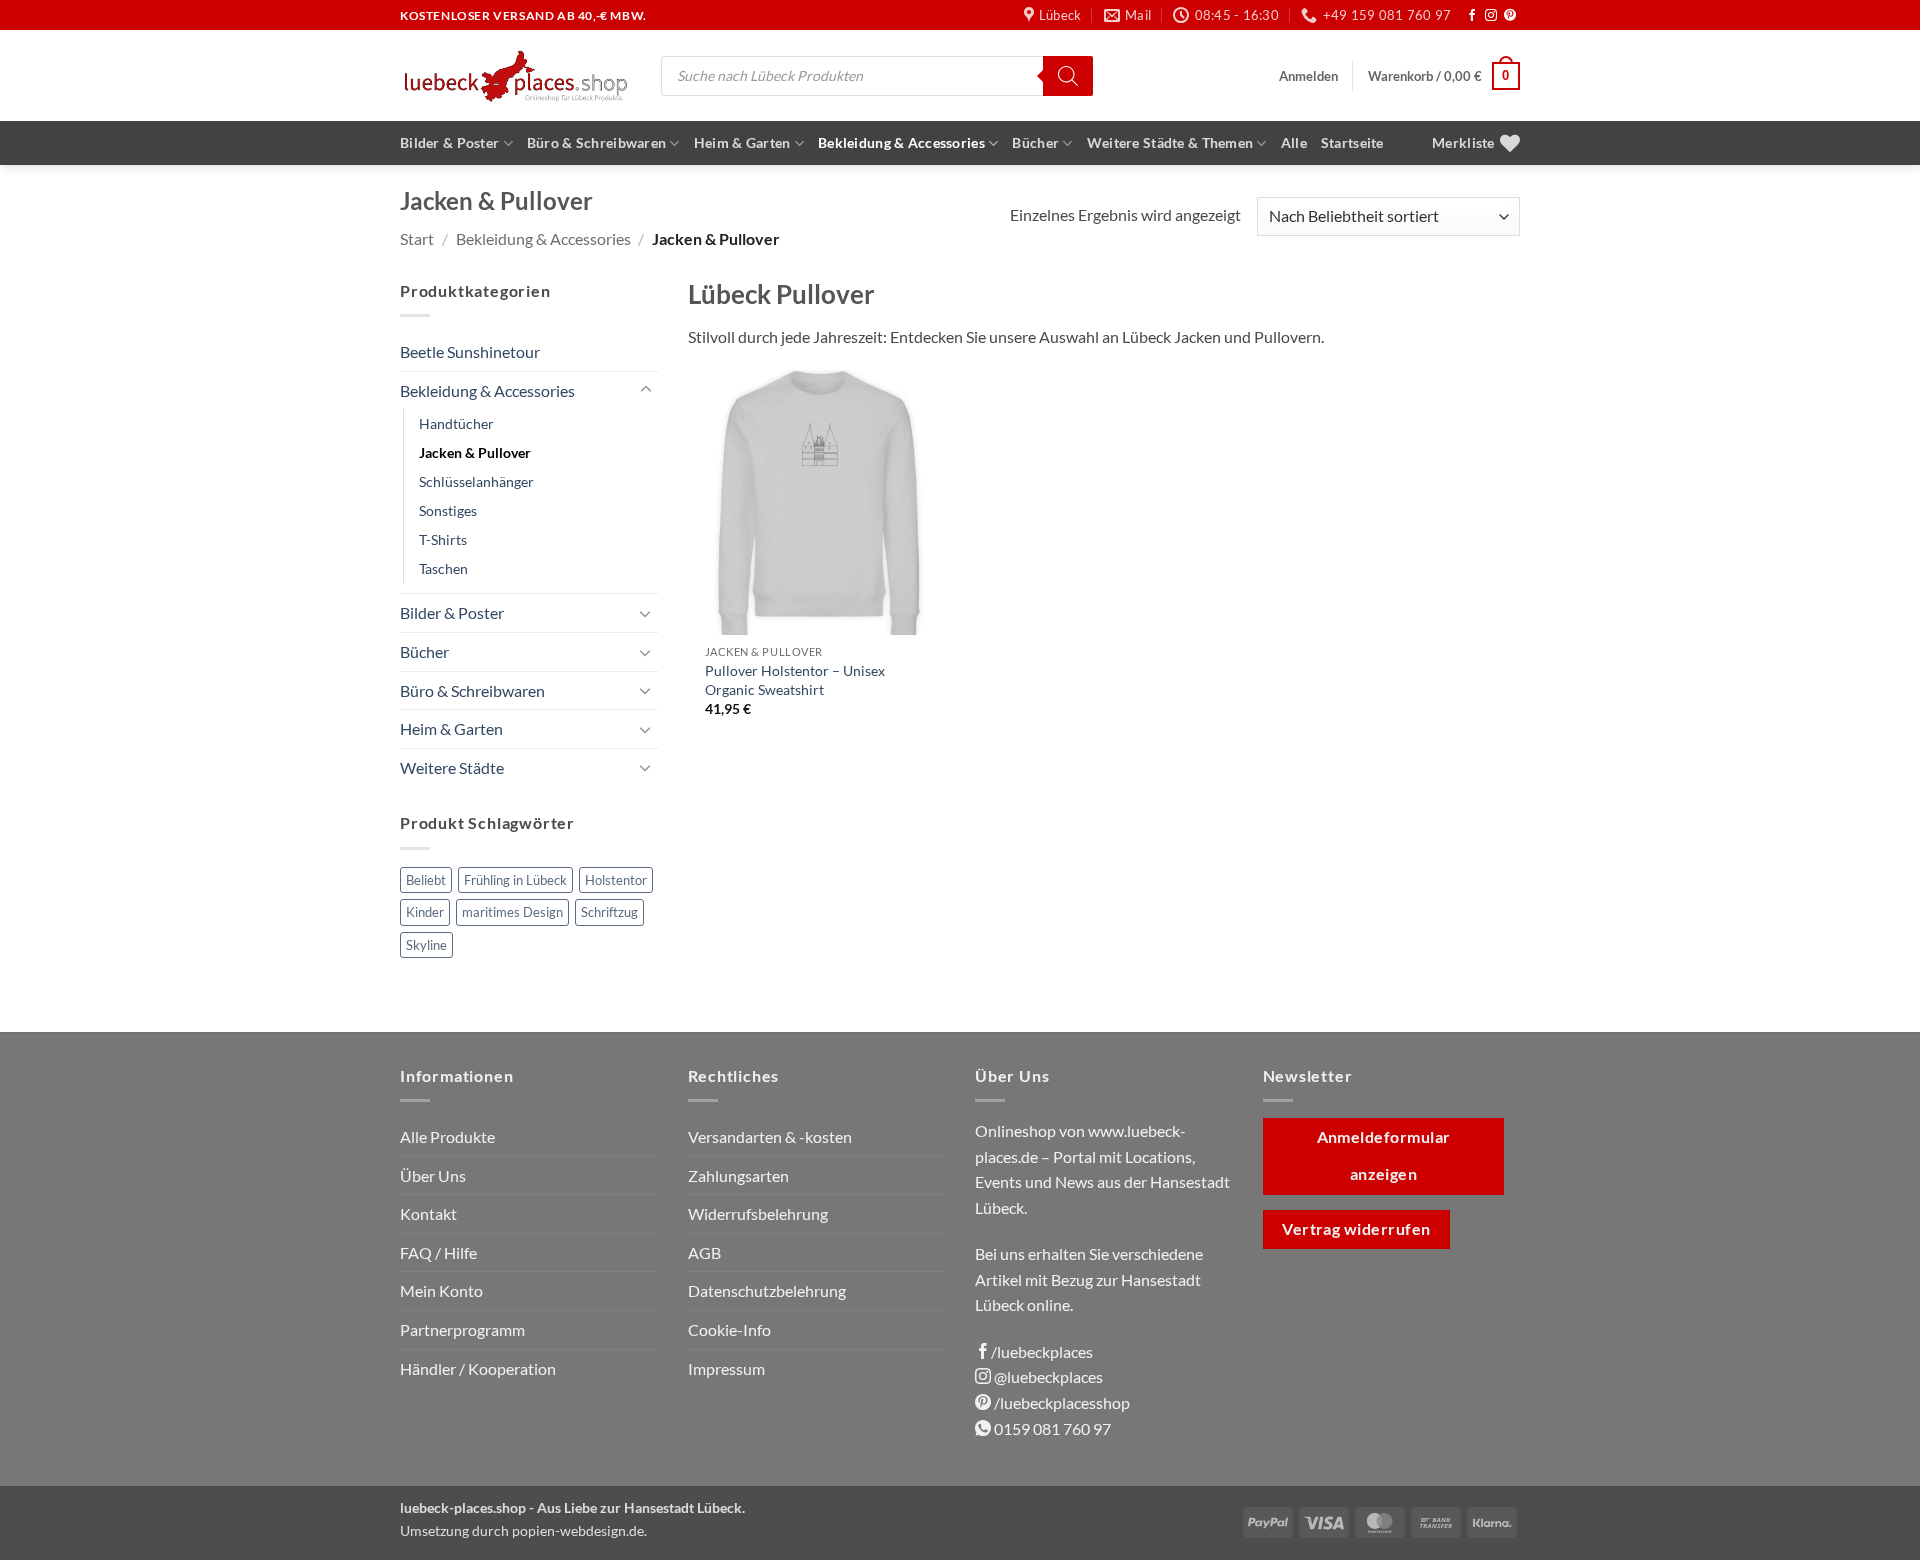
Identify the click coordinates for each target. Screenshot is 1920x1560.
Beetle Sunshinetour (470, 351)
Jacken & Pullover (475, 452)
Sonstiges (448, 510)
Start (417, 238)
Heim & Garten (742, 142)
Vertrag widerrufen (1356, 1229)
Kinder (425, 912)
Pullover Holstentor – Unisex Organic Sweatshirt (795, 680)
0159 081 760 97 (1051, 1428)
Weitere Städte (452, 767)
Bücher (1035, 142)
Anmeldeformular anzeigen (1384, 1155)
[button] (1308, 76)
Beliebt (426, 880)
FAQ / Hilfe (438, 1252)
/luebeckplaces (1042, 1351)
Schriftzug (609, 912)
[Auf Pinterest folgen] (1510, 16)
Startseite (1352, 142)
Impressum (726, 1368)
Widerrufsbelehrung (758, 1213)
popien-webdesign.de (578, 1530)
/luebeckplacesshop (1060, 1402)
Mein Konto (441, 1290)
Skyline (426, 945)
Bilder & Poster (449, 142)
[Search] (1068, 76)
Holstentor (616, 880)
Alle (1294, 142)
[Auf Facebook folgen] (1472, 16)
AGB (704, 1252)
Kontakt (428, 1213)
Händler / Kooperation (478, 1368)
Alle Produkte (447, 1136)
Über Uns (433, 1175)
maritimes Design (512, 912)
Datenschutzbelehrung (767, 1290)
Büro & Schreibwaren (596, 142)
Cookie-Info (729, 1329)
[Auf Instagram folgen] (1491, 16)
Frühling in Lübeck (515, 880)
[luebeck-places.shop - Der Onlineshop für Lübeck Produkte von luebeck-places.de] (515, 75)
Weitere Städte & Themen (1170, 142)
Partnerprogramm (462, 1329)
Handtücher (456, 423)
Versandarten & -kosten (770, 1136)
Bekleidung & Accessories (901, 142)
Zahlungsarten (738, 1175)
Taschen (443, 568)
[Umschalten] (646, 390)
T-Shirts (443, 539)
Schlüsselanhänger (476, 481)
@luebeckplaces (1047, 1376)
